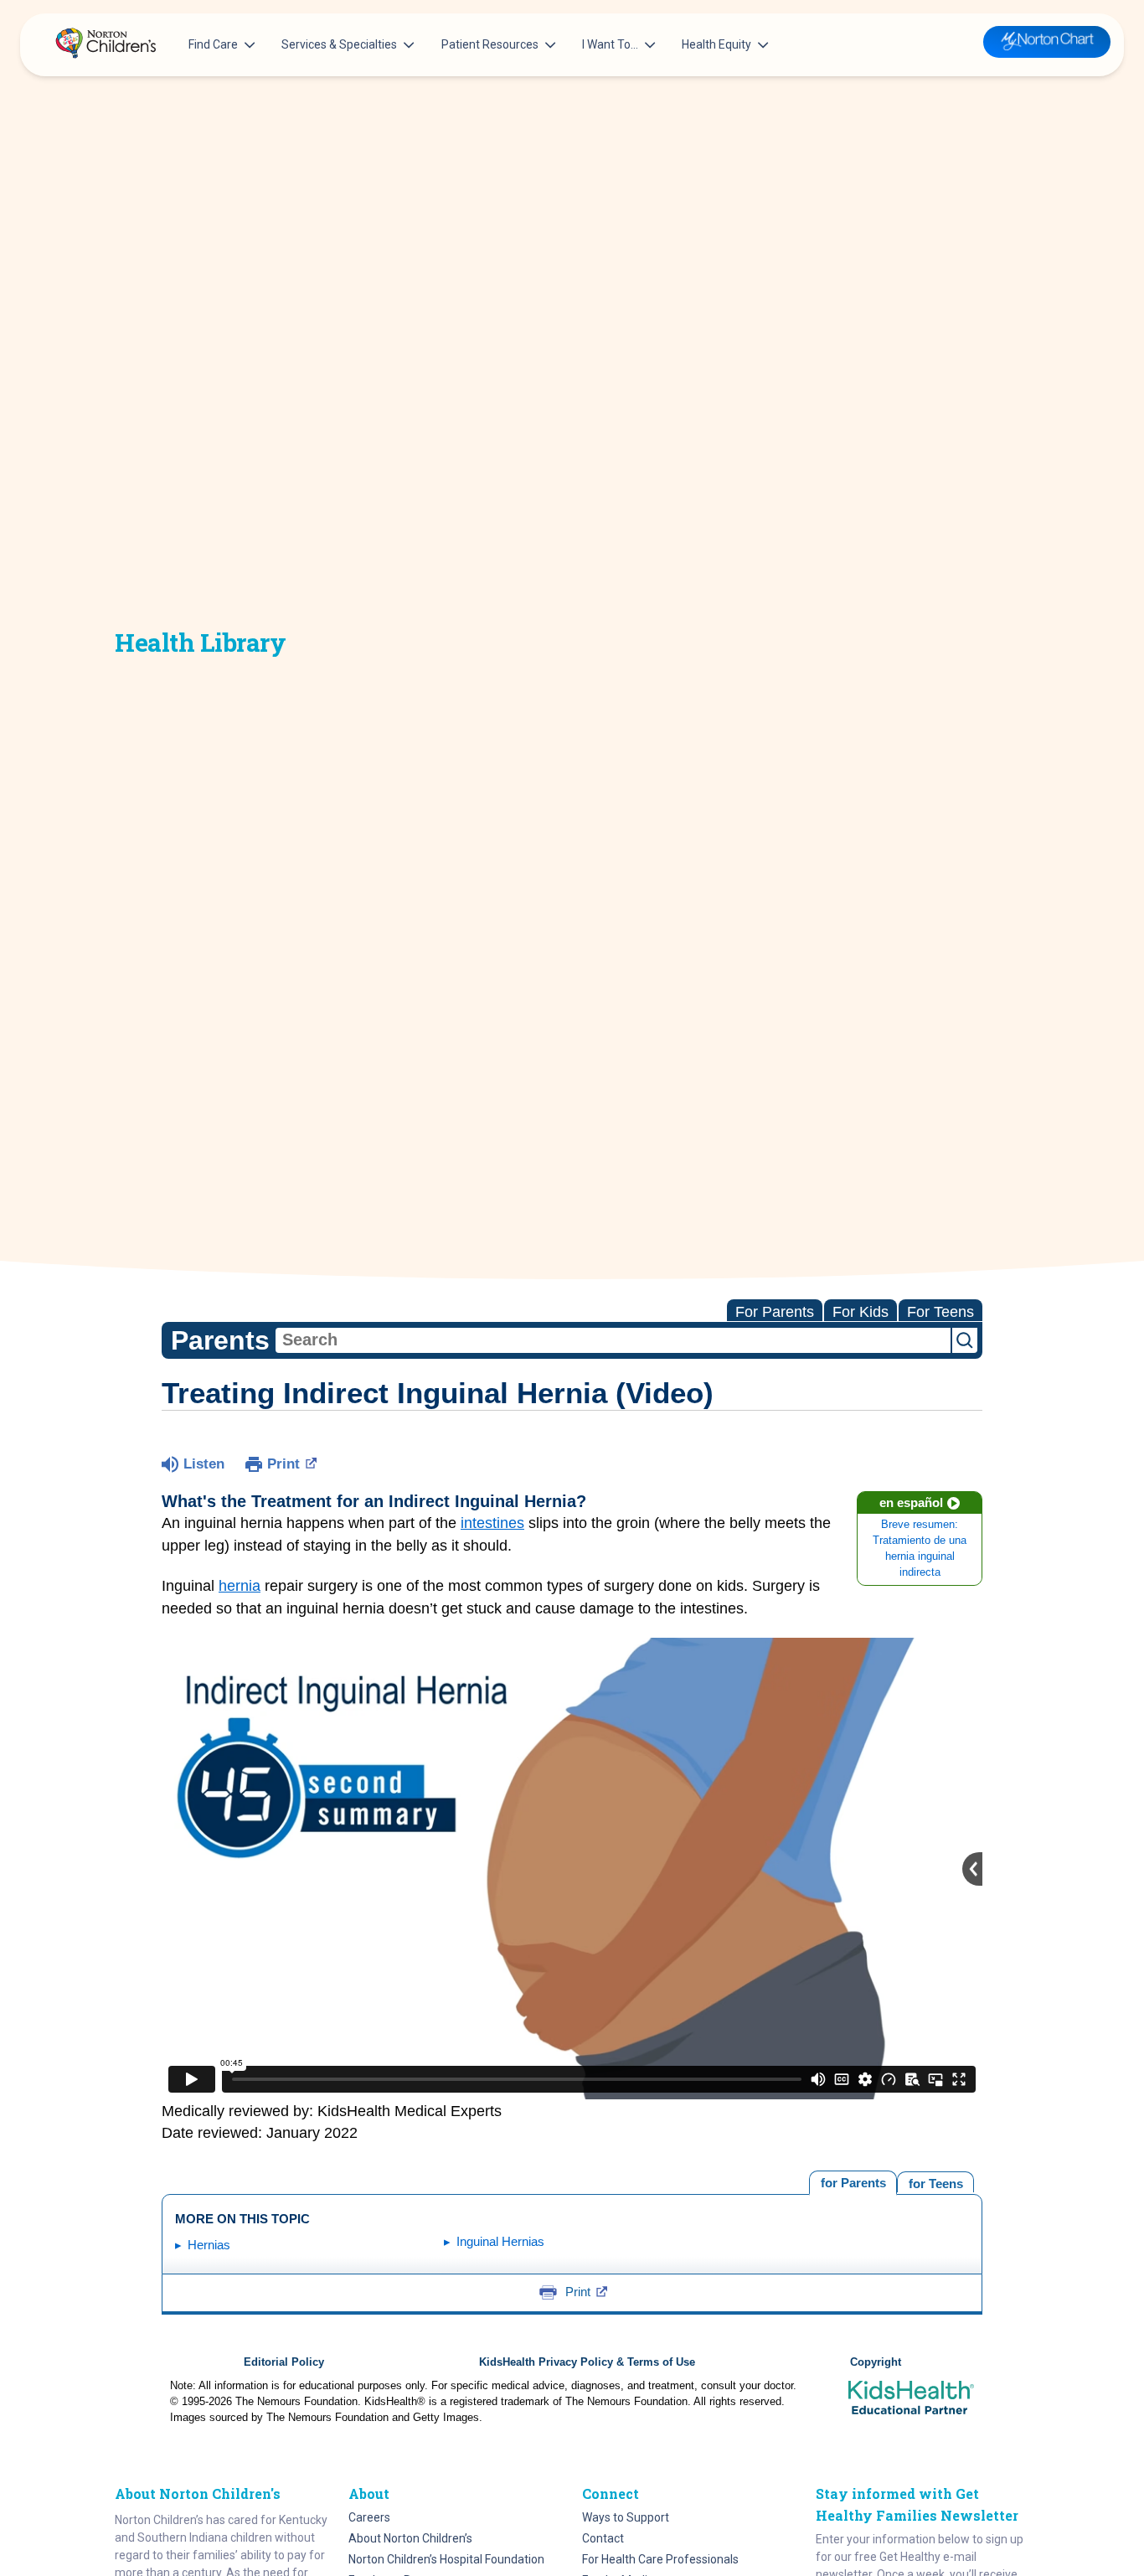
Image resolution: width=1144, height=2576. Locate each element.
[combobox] (613, 1340)
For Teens (940, 1312)
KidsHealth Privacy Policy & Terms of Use (587, 2362)
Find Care (213, 44)
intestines (492, 1523)
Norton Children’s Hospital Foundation (446, 2559)
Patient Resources (490, 44)
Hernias (209, 2245)
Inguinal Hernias (500, 2241)
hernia (240, 1586)
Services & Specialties (339, 44)
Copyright (876, 2362)
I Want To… (610, 44)
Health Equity (716, 44)
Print (283, 1464)
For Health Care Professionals (660, 2559)
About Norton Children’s (410, 2538)
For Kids (861, 1312)
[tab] (935, 2182)
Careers (369, 2517)
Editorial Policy (284, 2362)
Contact (603, 2538)
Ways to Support (626, 2517)
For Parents (775, 1312)
